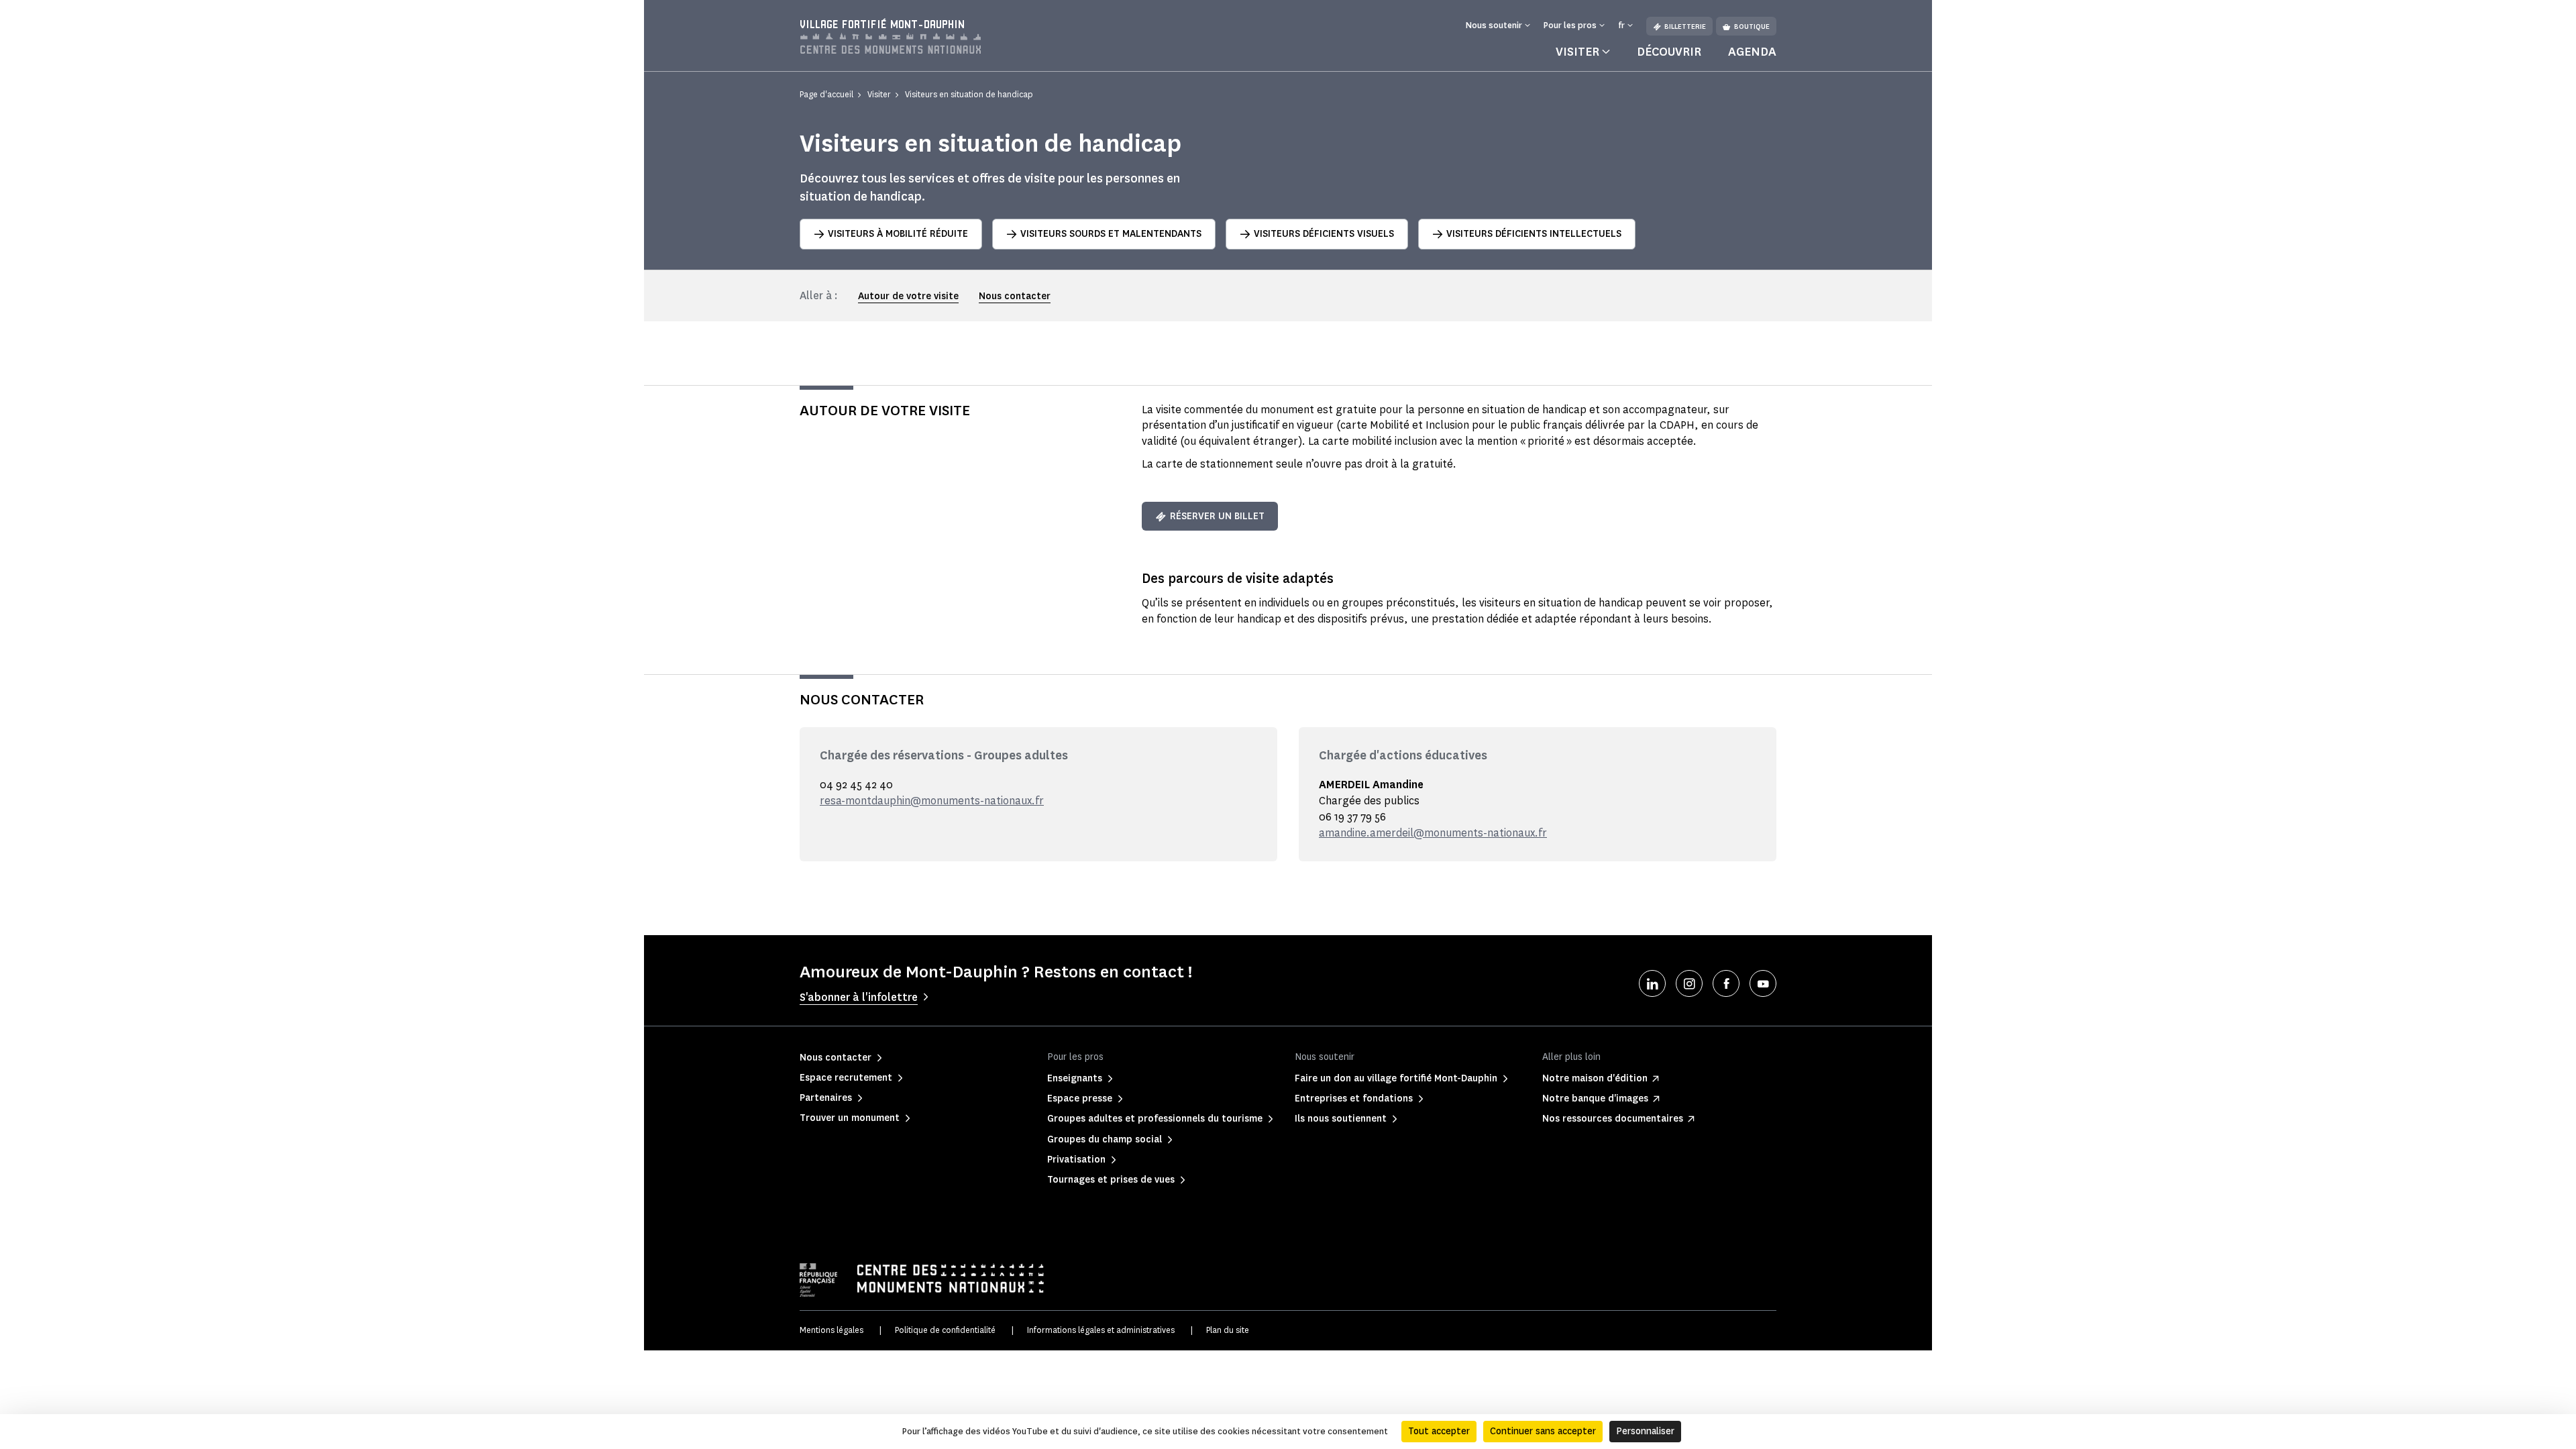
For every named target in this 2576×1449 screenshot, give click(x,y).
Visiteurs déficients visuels (1324, 234)
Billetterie (1685, 26)
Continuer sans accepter (1543, 1431)
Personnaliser (1645, 1431)
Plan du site (1228, 1330)
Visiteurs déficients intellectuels (1534, 234)
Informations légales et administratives (1101, 1330)
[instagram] (1689, 983)
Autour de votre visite (908, 296)
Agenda (1752, 52)
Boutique (1752, 26)
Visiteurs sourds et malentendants (1111, 234)
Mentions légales (831, 1330)
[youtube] (1763, 983)
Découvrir (1669, 52)
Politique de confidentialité (945, 1330)
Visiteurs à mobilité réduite (898, 234)
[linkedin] (1652, 983)
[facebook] (1726, 983)
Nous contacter (1015, 296)
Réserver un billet (1217, 516)
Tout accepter (1439, 1431)
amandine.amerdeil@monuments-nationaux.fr (1433, 833)
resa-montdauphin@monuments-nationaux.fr (932, 801)
